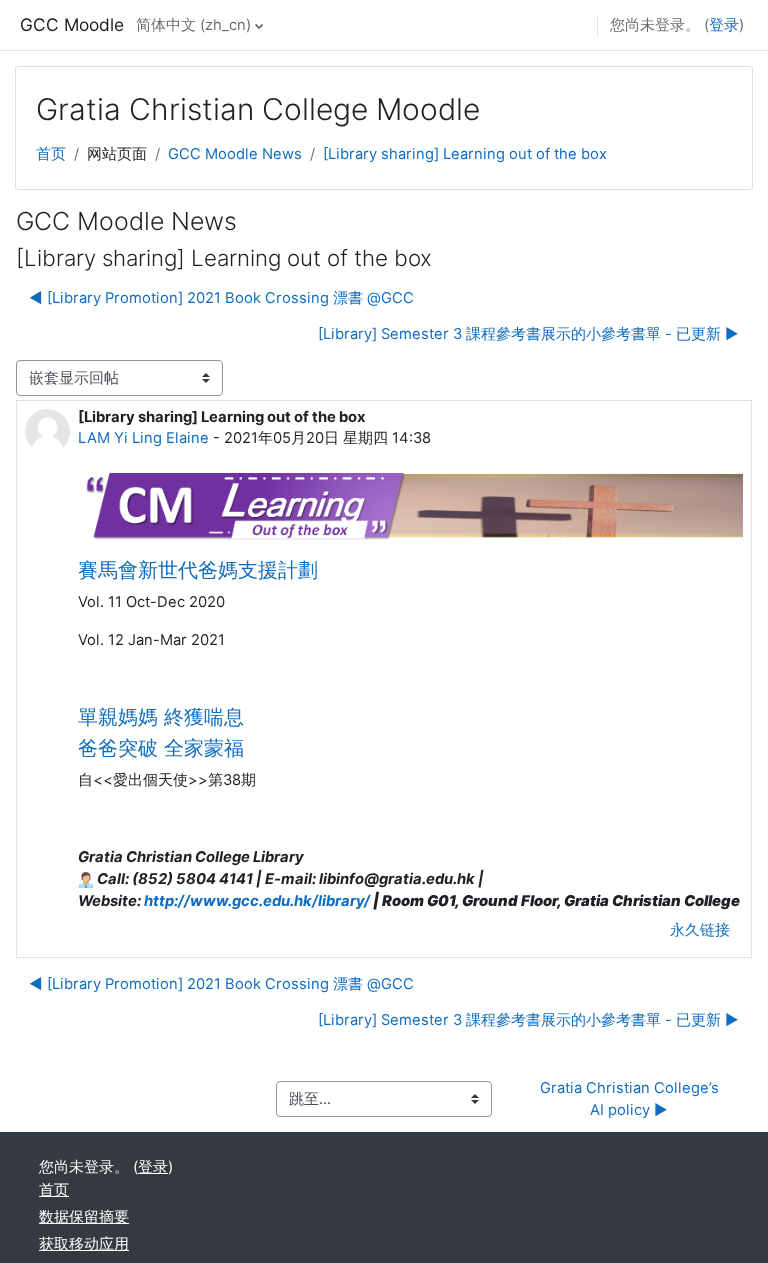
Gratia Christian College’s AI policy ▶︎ (631, 1099)
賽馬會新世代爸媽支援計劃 (198, 570)
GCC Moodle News (235, 154)
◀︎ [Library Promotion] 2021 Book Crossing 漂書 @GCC (221, 298)
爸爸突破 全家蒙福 (161, 748)
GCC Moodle (72, 24)
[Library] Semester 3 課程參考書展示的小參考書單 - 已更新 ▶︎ (528, 334)
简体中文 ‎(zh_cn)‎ (193, 25)
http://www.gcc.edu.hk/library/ (257, 901)
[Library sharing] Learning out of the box (465, 154)
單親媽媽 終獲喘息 (161, 717)
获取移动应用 (84, 1244)
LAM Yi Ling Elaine (143, 438)
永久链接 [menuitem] (700, 930)
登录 (724, 25)
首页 (51, 154)
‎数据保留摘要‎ (84, 1217)
